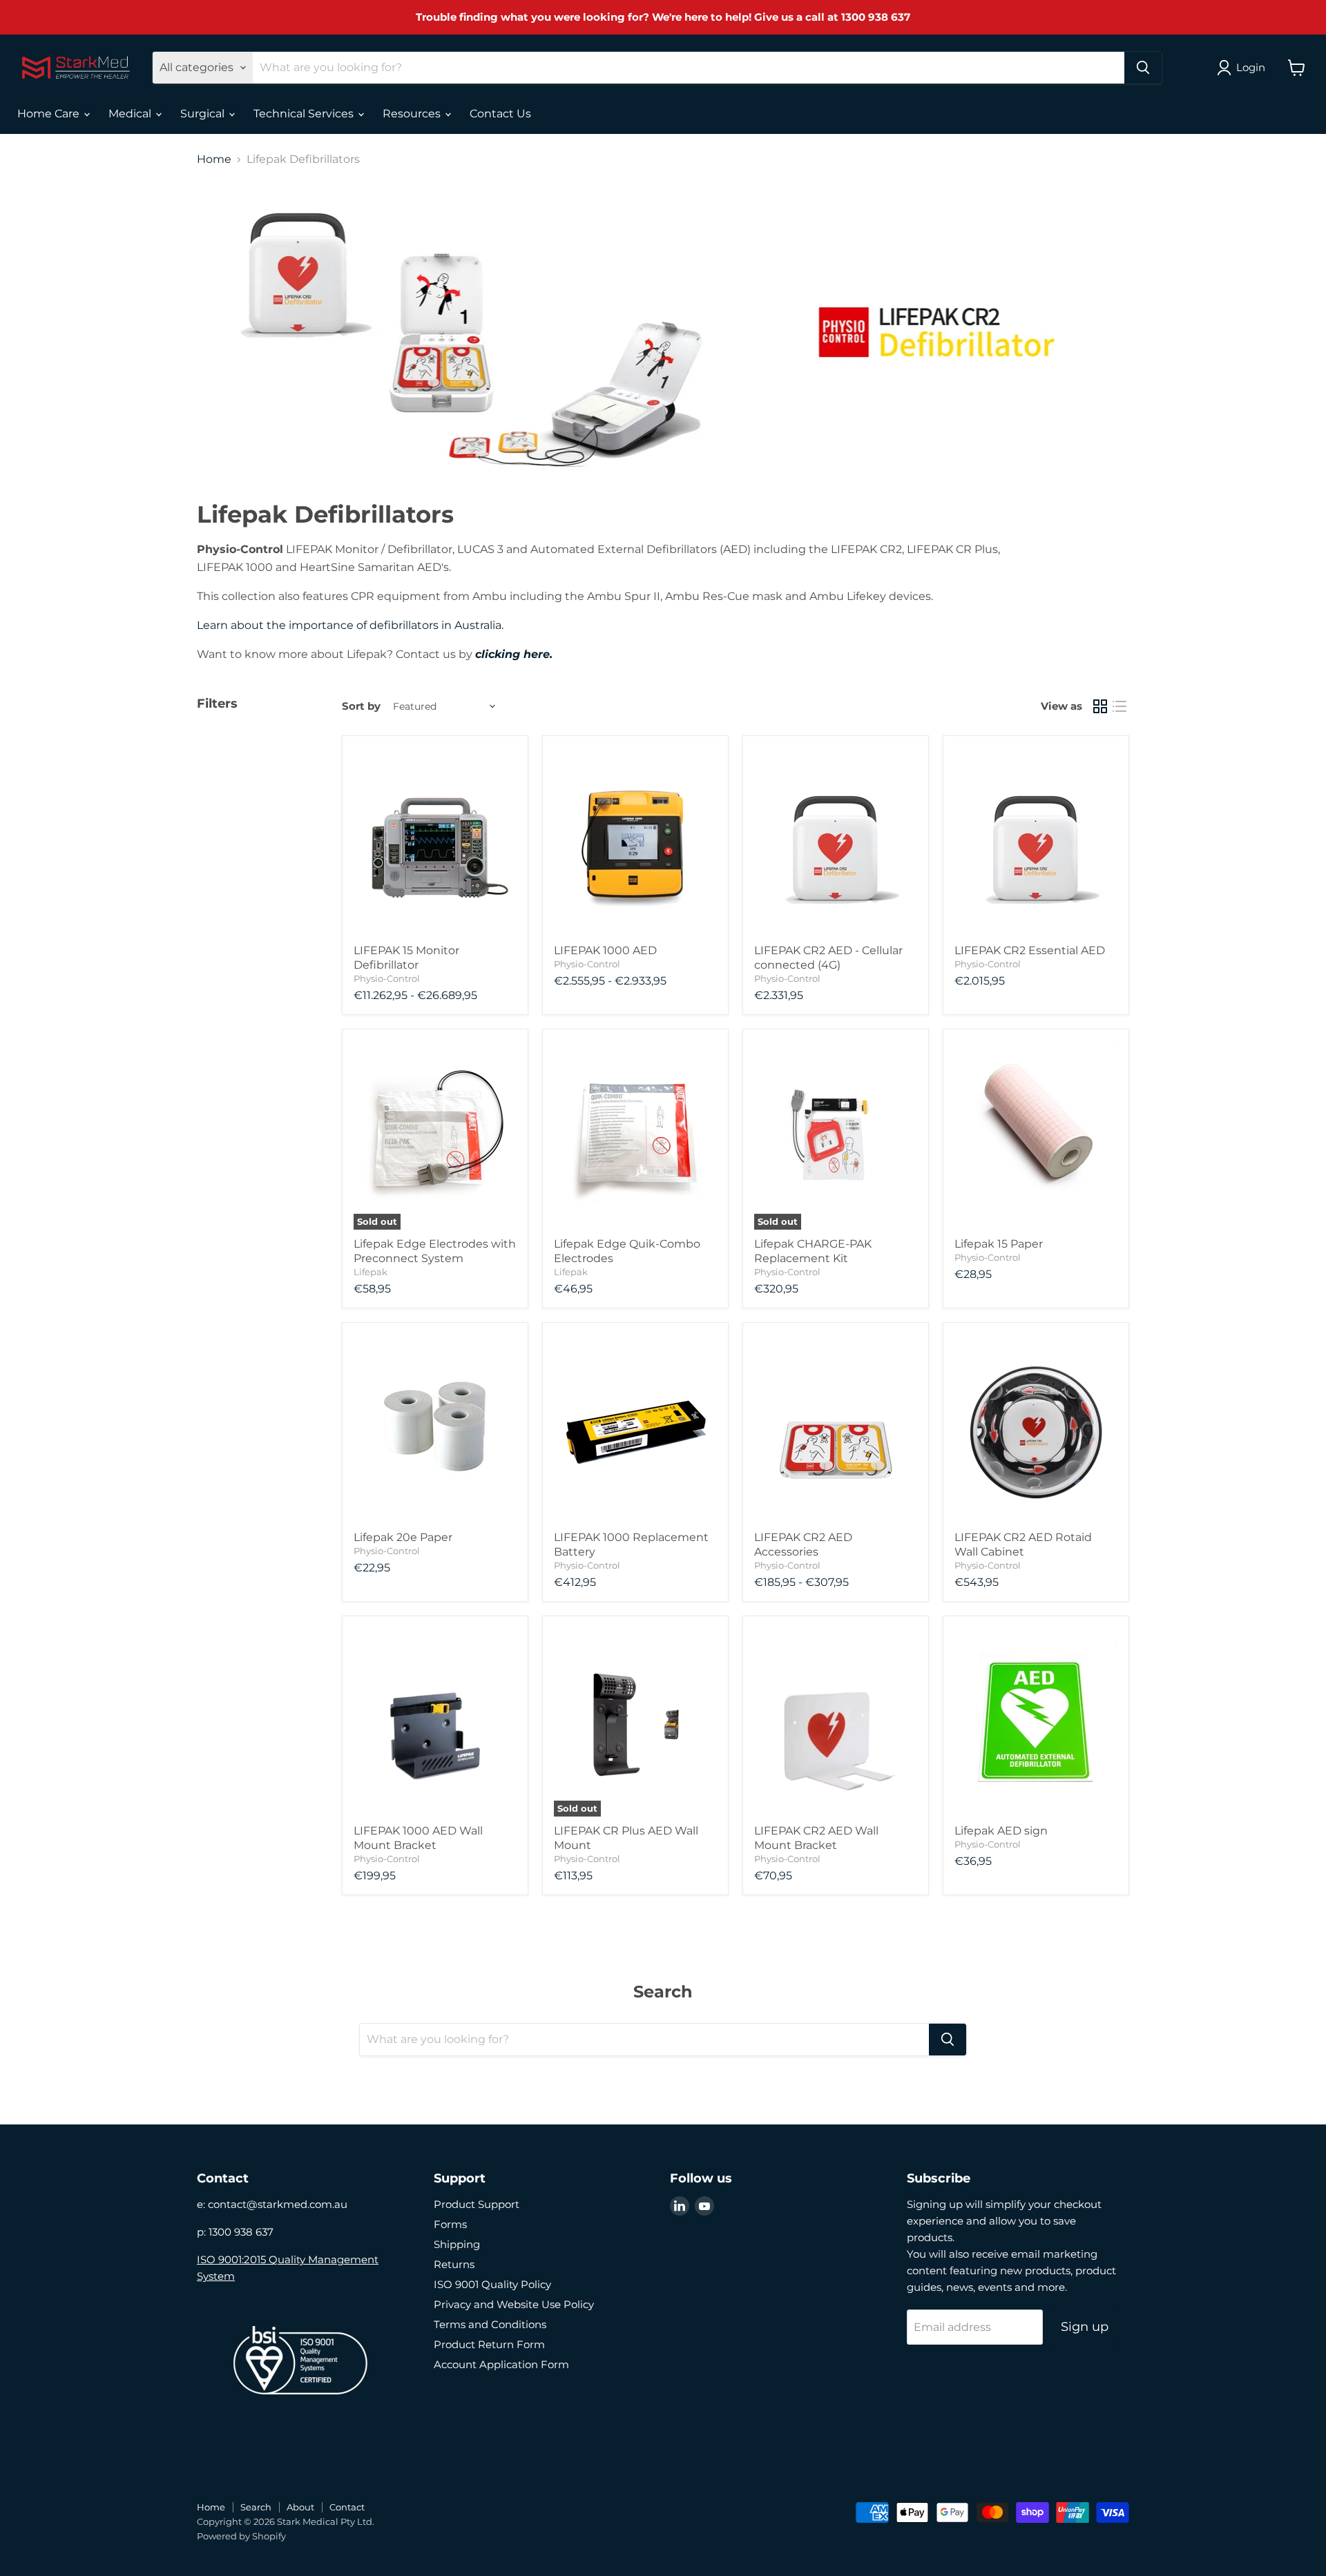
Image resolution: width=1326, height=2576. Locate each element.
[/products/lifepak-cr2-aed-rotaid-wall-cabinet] (1036, 1429)
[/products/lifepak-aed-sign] (1036, 1722)
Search (256, 2507)
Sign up (1085, 2327)
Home (214, 159)
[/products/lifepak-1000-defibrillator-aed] (635, 842)
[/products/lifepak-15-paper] (1036, 1135)
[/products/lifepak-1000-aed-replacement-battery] (635, 1429)
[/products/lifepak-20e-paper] (435, 1429)
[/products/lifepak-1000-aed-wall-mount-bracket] (435, 1722)
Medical (131, 114)
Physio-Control (387, 978)
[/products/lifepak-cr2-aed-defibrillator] (836, 842)
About (300, 2507)
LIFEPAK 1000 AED (605, 950)
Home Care (50, 114)
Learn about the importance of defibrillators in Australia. (350, 625)
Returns (454, 2264)
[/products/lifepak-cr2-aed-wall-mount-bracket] (836, 1722)
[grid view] (1100, 706)
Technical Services (305, 114)
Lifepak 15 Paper (999, 1244)
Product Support (477, 2204)
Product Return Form (489, 2344)
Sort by (361, 706)
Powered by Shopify (241, 2536)
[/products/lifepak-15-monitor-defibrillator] (435, 842)
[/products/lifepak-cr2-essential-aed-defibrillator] (1036, 842)
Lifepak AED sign (1001, 1831)
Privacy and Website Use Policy (514, 2304)
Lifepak (371, 1272)
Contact (347, 2507)
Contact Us (500, 114)
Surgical (204, 114)
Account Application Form (501, 2364)
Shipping (457, 2244)
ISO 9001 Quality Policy (492, 2284)
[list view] (1120, 706)
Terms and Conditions (490, 2324)
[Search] (1143, 68)
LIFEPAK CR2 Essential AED (1030, 950)
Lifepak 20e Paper (403, 1537)
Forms (450, 2224)
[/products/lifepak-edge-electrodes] (635, 1135)
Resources (413, 114)
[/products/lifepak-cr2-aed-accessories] (836, 1429)
